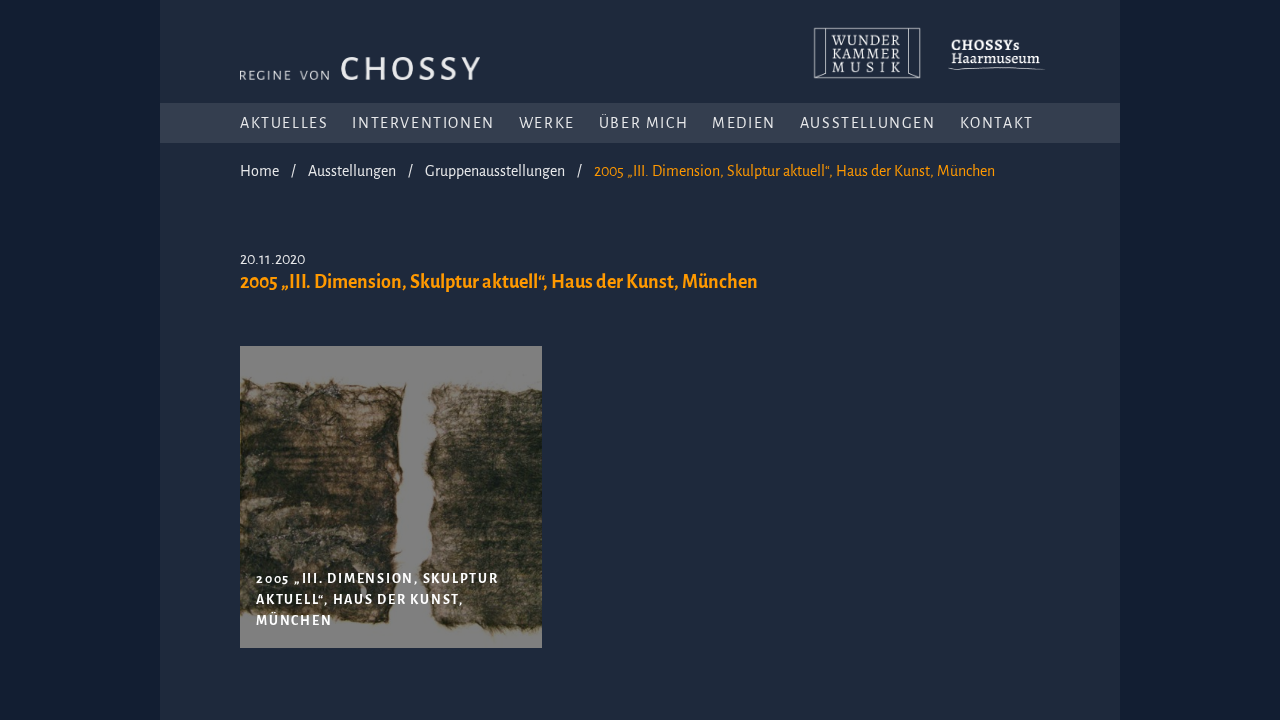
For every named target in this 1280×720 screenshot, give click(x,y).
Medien (744, 123)
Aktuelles (284, 123)
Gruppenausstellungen (495, 171)
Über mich (643, 123)
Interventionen (423, 123)
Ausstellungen (868, 123)
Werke (547, 123)
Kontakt (997, 123)
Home (259, 171)
